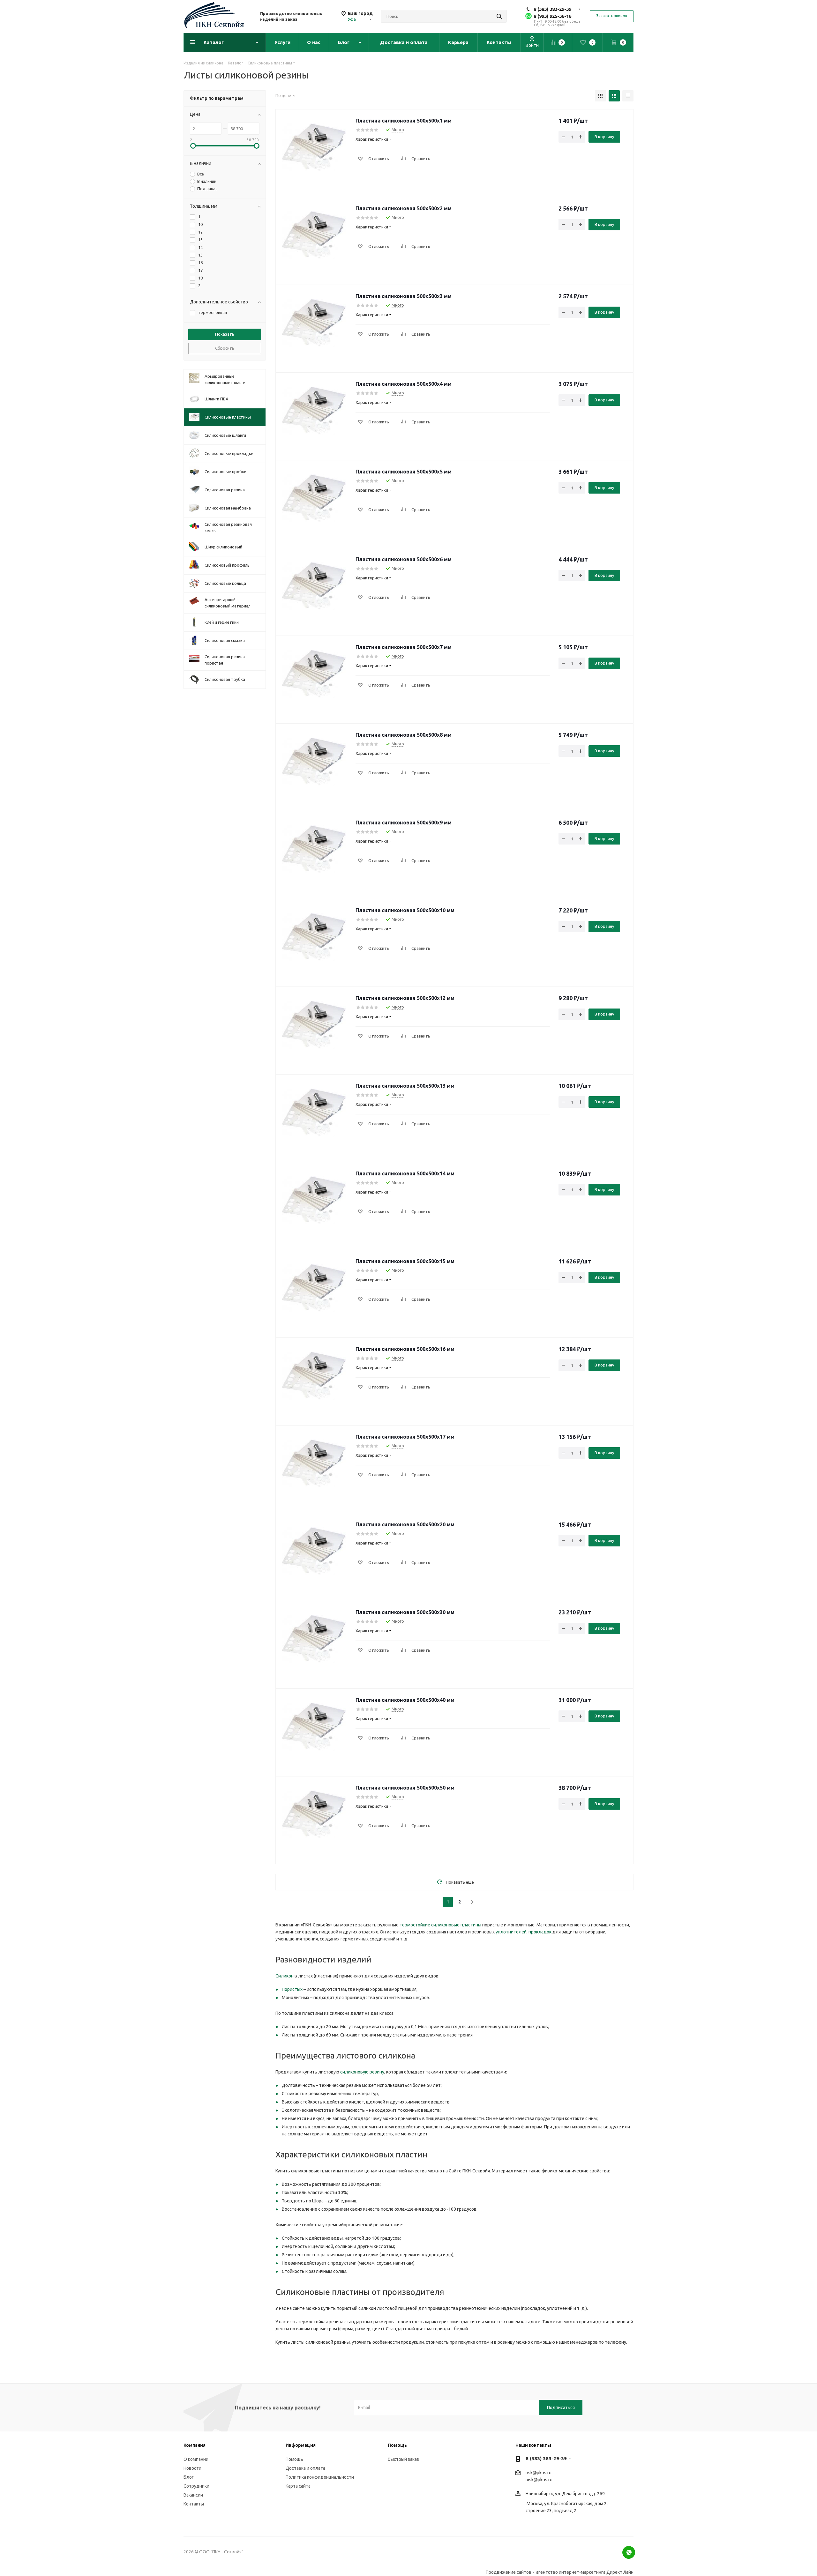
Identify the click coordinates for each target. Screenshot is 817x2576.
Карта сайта (298, 2486)
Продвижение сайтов (509, 2572)
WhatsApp (629, 2552)
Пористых (292, 1989)
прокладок (540, 1932)
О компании (196, 2459)
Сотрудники (196, 2486)
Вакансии (193, 2495)
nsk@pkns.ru (539, 2473)
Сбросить (225, 348)
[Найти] (499, 16)
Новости (192, 2468)
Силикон (285, 1976)
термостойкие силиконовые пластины (440, 1925)
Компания (195, 2445)
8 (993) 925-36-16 (552, 16)
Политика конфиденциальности (320, 2477)
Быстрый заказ (403, 2459)
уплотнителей (511, 1932)
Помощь (294, 2459)
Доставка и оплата (305, 2468)
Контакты (194, 2504)
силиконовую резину (362, 2072)
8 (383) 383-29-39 (552, 9)
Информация (301, 2445)
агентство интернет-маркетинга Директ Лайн (585, 2572)
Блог (189, 2477)
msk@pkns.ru (539, 2480)
